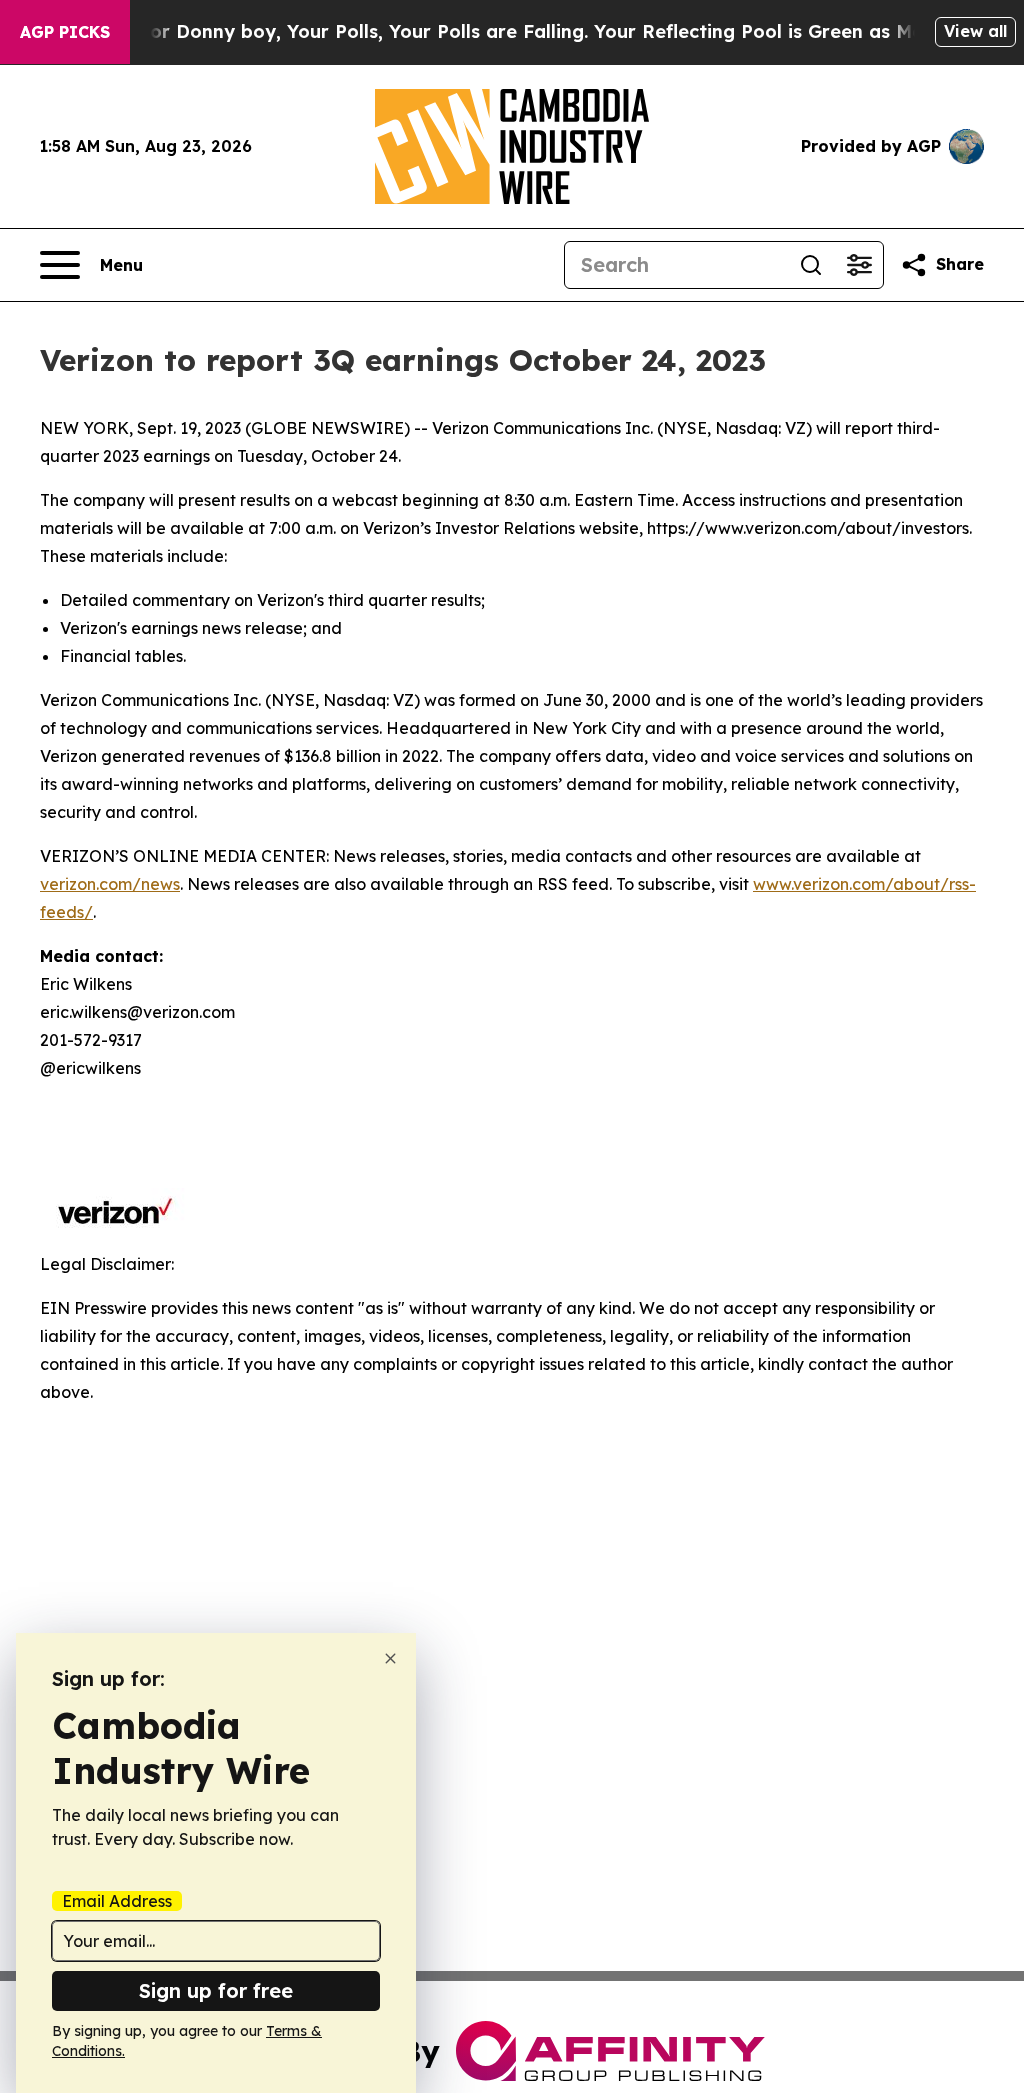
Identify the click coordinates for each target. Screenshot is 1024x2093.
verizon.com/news (110, 884)
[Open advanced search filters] (859, 265)
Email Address (117, 1901)
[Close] (390, 1658)
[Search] (811, 265)
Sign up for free (216, 1990)
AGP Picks (65, 32)
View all (975, 31)
